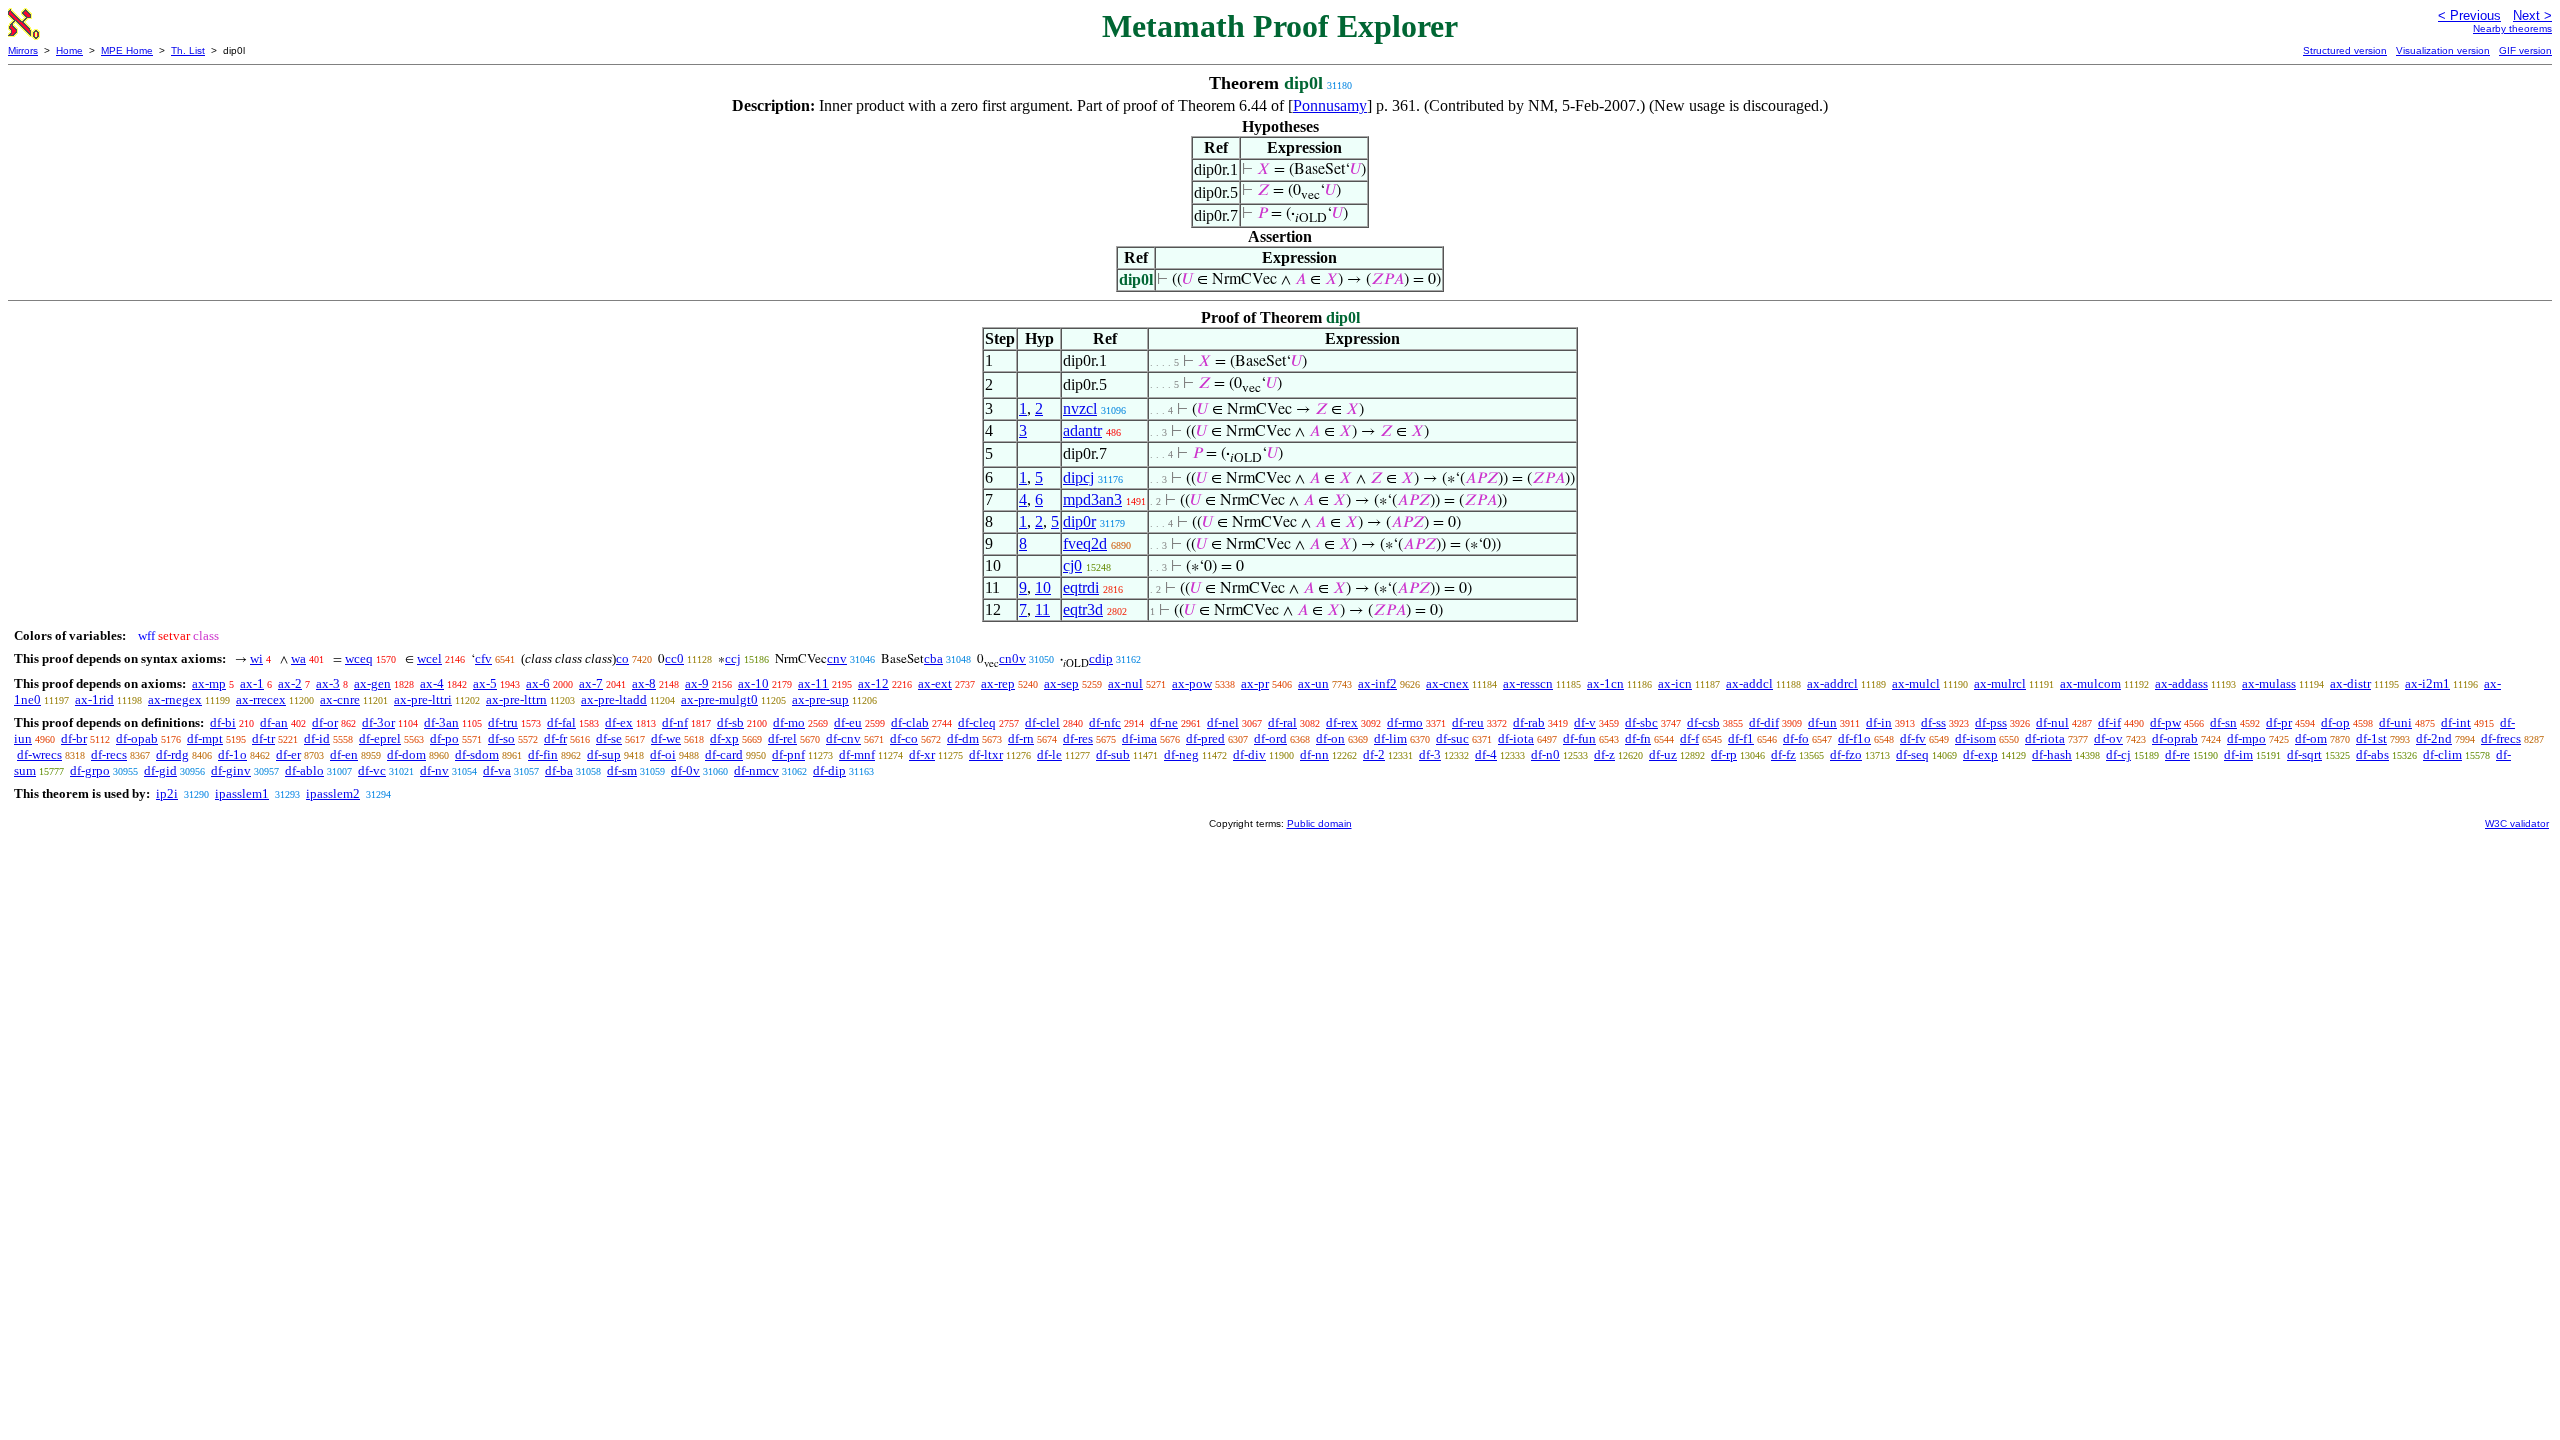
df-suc (1452, 738)
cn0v (1012, 658)
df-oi (663, 754)
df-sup (604, 754)
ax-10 (753, 683)
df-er (288, 754)
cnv (837, 658)
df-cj (2118, 754)
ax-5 (485, 683)
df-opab (137, 738)
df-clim (2442, 754)
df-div (1249, 754)
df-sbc (1641, 722)
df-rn (1021, 738)
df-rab (1529, 722)
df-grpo (90, 770)
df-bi (223, 722)
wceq (359, 658)
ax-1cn (1605, 683)
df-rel (782, 738)
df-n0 (1545, 754)
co (622, 658)
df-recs (109, 754)
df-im (2238, 754)
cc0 (674, 658)
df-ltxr (986, 754)
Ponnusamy (1330, 105)
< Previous (2469, 15)
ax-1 (252, 683)
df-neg (1181, 754)
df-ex (619, 722)
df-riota (2045, 738)
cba (933, 658)
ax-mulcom (2090, 683)
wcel (429, 658)
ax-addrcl (1832, 683)
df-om (2311, 738)
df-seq (1912, 754)
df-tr (263, 738)
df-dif (1764, 722)
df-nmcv (756, 770)
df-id (317, 738)
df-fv (1913, 738)
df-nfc (1105, 722)
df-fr (555, 738)
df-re (2177, 754)
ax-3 (328, 683)
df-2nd (2434, 738)
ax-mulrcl (2000, 683)
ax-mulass (2269, 683)
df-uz (1663, 754)
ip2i (167, 793)
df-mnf (857, 754)
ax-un (1313, 683)
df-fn (1638, 738)
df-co (904, 738)
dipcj (1078, 477)
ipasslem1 (242, 793)
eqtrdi (1081, 587)
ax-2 (290, 683)
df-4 (1486, 754)
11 (1042, 609)
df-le (1049, 754)
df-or (325, 722)
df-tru (503, 722)
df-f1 (1741, 738)
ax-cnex (1447, 683)
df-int (2456, 722)
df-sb (730, 722)
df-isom (1975, 738)
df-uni (2395, 722)
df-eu (848, 722)
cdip (1101, 658)
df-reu (1468, 722)
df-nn (1314, 754)
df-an (274, 722)
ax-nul (1125, 683)
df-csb (1703, 722)
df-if (2109, 722)
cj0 (1072, 565)
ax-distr (2350, 683)
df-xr (922, 754)
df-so (501, 738)
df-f (1689, 738)
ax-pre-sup (820, 699)
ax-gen (372, 683)
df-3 (1430, 754)
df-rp (1724, 754)
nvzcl (1080, 408)
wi (256, 658)
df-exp (1980, 754)
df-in (1879, 722)
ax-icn (1675, 683)
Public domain (1319, 823)
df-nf (675, 722)
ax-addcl (1749, 683)
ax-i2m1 (2427, 683)
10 (1043, 587)
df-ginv (231, 770)
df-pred (1205, 738)
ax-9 (697, 683)
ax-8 (644, 683)
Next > (2532, 15)
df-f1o (1854, 738)
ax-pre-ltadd (614, 699)
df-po (444, 738)
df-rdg (172, 754)
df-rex (1342, 722)
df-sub (1113, 754)
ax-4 (432, 683)
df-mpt (205, 738)
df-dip (829, 770)
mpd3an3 (1092, 499)
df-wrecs (39, 754)
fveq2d (1085, 543)
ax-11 (813, 683)
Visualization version (2443, 50)
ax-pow (1192, 683)
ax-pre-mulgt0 (719, 699)
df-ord (1270, 738)
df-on (1330, 738)
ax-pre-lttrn (516, 699)
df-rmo (1405, 722)
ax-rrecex (261, 699)
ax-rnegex (175, 699)
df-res (1078, 738)
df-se (609, 738)
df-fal (561, 722)
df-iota (1516, 738)
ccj (733, 658)
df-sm (622, 770)
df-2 (1374, 754)
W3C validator (2517, 823)
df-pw (2165, 722)
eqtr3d (1083, 609)
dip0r (1079, 521)
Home (69, 50)
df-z (1604, 754)
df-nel (1223, 722)
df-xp (724, 738)
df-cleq (977, 722)
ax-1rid (94, 699)
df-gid (160, 770)
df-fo (1796, 738)
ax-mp (209, 683)
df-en (344, 754)
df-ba (559, 770)
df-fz (1783, 754)
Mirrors (23, 50)
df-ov (2108, 738)
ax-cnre (340, 699)
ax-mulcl (1916, 683)
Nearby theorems (2512, 28)
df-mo (789, 722)
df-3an (441, 722)
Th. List (188, 50)
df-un (1822, 722)
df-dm (963, 738)
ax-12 (873, 683)
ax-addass (2181, 683)
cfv (483, 658)
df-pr (2279, 722)
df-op (2335, 722)
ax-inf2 (1377, 683)
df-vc (372, 770)
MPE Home (127, 50)
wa (298, 658)
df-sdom (477, 754)
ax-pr (1255, 683)
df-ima (1139, 738)
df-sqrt (2304, 754)
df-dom (406, 754)
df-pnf (788, 754)
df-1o (232, 754)
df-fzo (1846, 754)
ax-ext (935, 683)
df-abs (2372, 754)
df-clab (910, 722)
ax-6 (538, 683)
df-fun (1579, 738)
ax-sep (1061, 683)
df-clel (1042, 722)
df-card (724, 754)
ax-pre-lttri (423, 699)
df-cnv (843, 738)
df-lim (1390, 738)
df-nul (2052, 722)
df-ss (1933, 722)
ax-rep (998, 683)
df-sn (2223, 722)
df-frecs (2501, 738)
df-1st (2371, 738)
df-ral (1282, 722)
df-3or (378, 722)
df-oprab (2175, 738)
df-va (497, 770)
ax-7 (591, 683)
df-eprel (380, 738)
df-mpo (2246, 738)
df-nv (434, 770)
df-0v (685, 770)
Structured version (2345, 50)
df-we (666, 738)
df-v (1585, 722)
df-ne (1164, 722)
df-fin (543, 754)
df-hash (2052, 754)
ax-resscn (1528, 683)
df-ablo (304, 770)
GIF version (2525, 50)
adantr (1082, 430)
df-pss (1991, 722)
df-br (74, 738)
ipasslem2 (333, 793)
